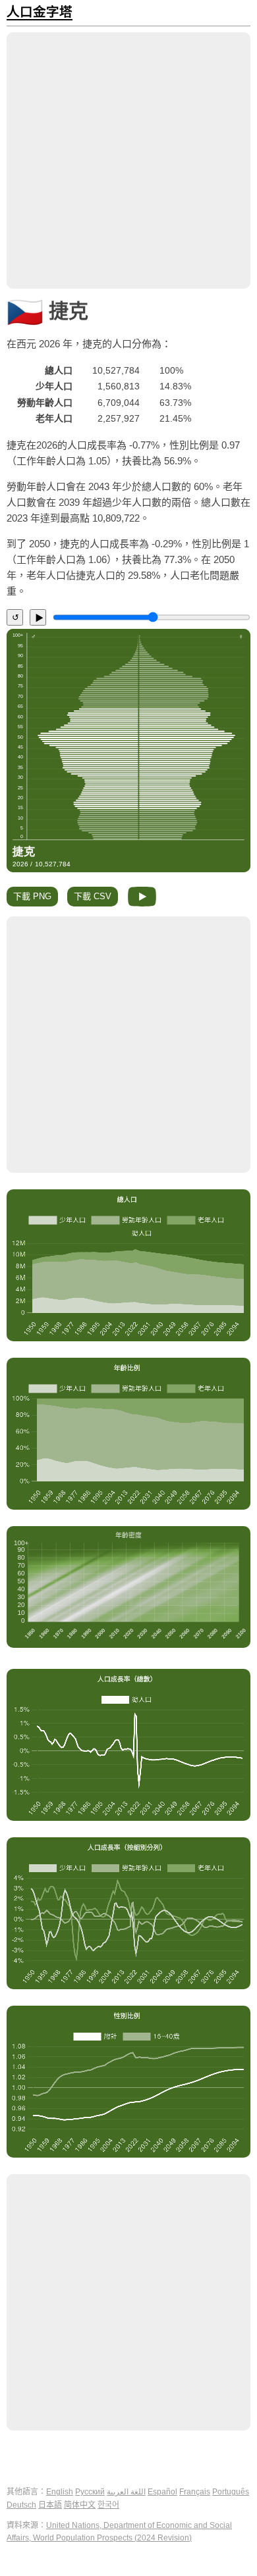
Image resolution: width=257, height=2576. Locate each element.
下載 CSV (93, 896)
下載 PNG (32, 896)
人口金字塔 (40, 12)
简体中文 (80, 2505)
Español (162, 2492)
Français (195, 2492)
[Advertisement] (128, 161)
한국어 (108, 2505)
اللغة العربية (126, 2492)
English (60, 2492)
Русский (90, 2492)
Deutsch (21, 2505)
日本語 (50, 2505)
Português (231, 2492)
